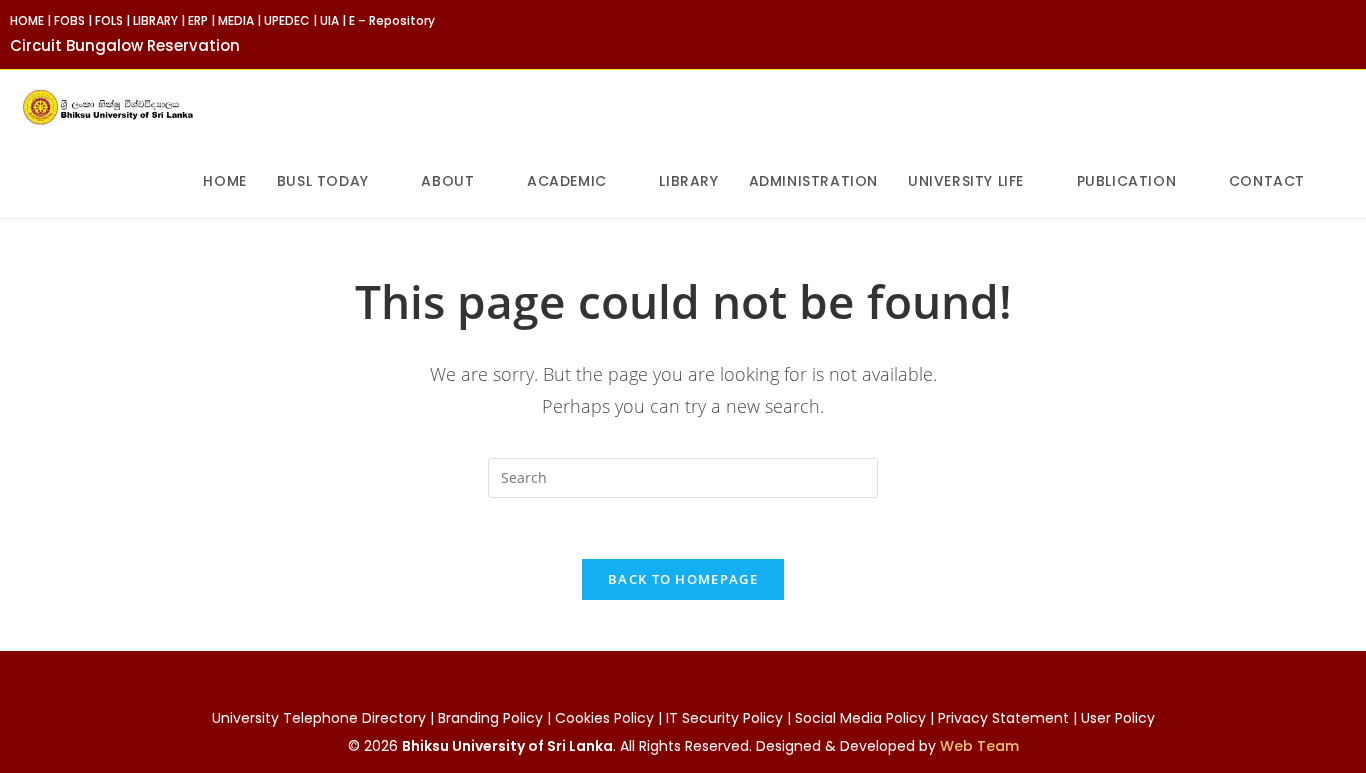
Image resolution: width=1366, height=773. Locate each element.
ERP (198, 20)
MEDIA (236, 20)
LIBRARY (155, 20)
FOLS (109, 20)
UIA (329, 20)
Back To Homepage (683, 579)
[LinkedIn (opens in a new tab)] (1347, 34)
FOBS (69, 20)
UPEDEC (287, 20)
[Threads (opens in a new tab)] (1327, 34)
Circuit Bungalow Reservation (125, 45)
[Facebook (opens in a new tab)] (1304, 34)
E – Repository (392, 20)
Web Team (979, 746)
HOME (27, 20)
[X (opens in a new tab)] (1281, 34)
